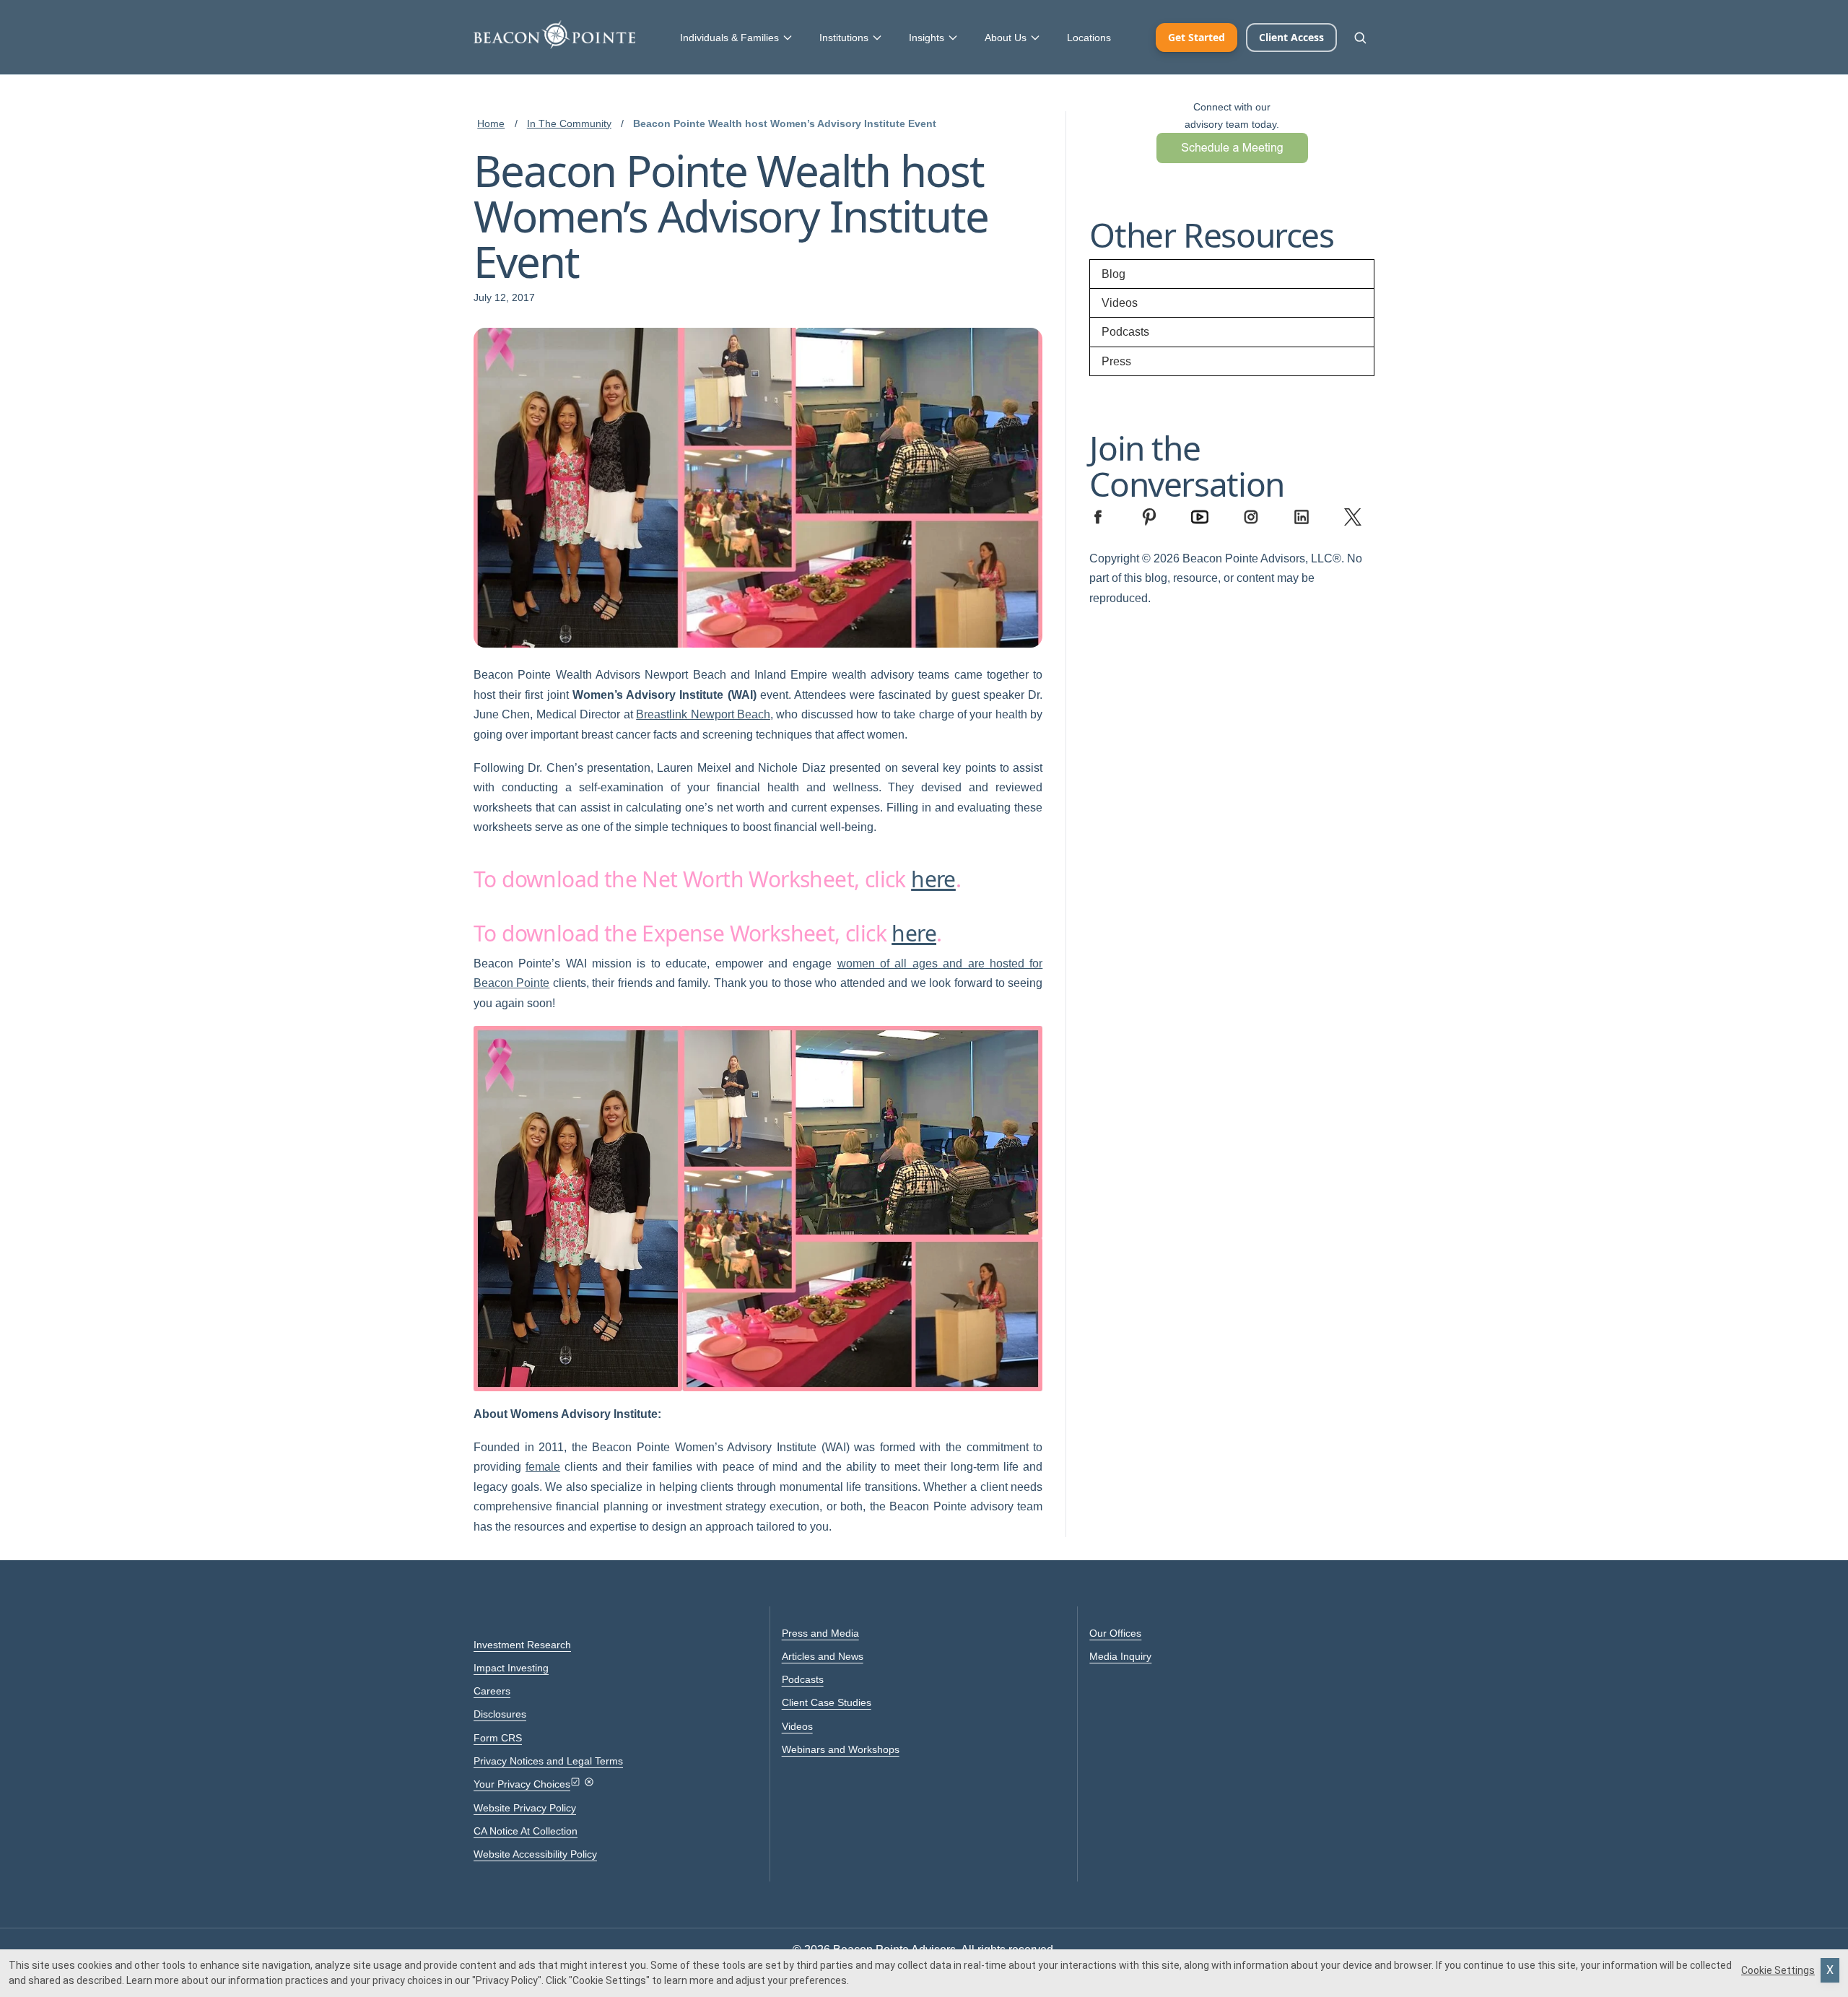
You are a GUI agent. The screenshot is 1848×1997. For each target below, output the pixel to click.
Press (1116, 361)
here (933, 879)
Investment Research (522, 1645)
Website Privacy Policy (525, 1808)
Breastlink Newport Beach (703, 714)
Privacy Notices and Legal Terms (548, 1761)
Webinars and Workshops (841, 1749)
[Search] (1360, 38)
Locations (1089, 38)
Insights (927, 38)
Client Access (1291, 37)
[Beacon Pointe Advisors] (554, 35)
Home (491, 123)
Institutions (844, 38)
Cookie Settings (1778, 1970)
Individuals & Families (729, 38)
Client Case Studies (827, 1702)
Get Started (1197, 37)
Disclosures (500, 1714)
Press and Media (820, 1633)
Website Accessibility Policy (535, 1854)
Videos (1120, 303)
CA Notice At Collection (526, 1831)
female (543, 1467)
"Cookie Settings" (609, 1980)
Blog (1113, 274)
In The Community (569, 123)
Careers (492, 1691)
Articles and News (823, 1656)
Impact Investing (511, 1668)
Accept (1830, 1970)
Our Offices (1115, 1633)
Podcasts (1125, 332)
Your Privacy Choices (522, 1784)
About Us (1006, 38)
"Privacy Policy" (507, 1980)
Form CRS (498, 1738)
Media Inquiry (1120, 1656)
